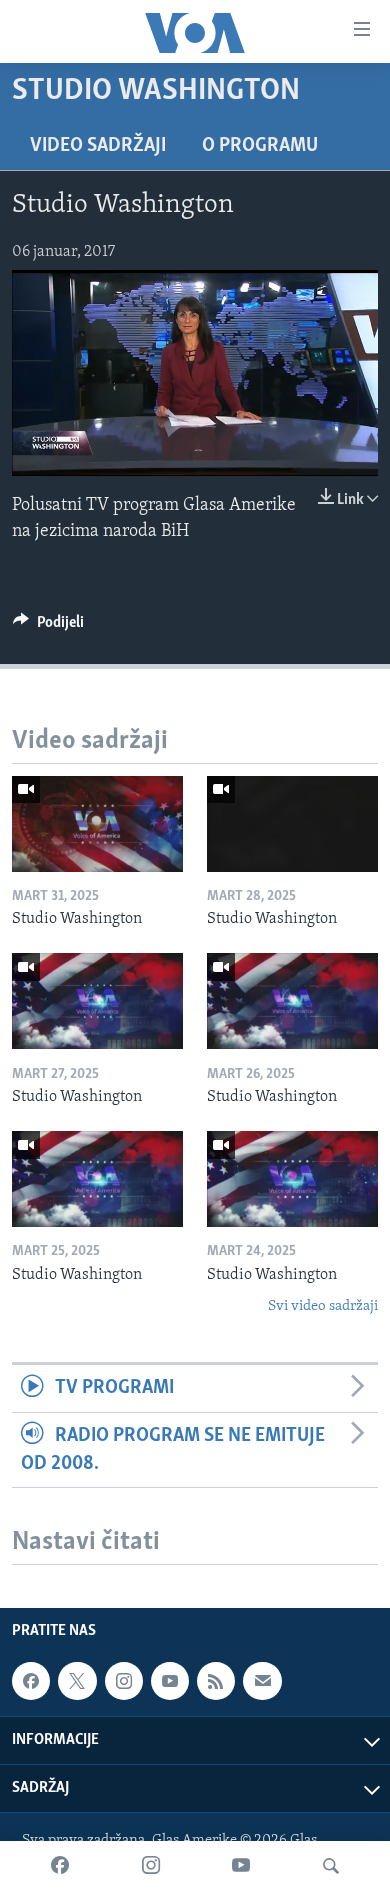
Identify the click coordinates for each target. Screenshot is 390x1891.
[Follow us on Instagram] (124, 1681)
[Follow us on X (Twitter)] (77, 1681)
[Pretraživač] (331, 1866)
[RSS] (216, 1681)
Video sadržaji (98, 146)
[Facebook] (60, 1866)
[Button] (48, 627)
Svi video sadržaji (323, 1306)
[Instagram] (151, 1866)
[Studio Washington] (97, 824)
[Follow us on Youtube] (170, 1681)
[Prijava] (262, 1681)
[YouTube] (241, 1866)
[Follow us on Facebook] (31, 1681)
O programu (260, 146)
